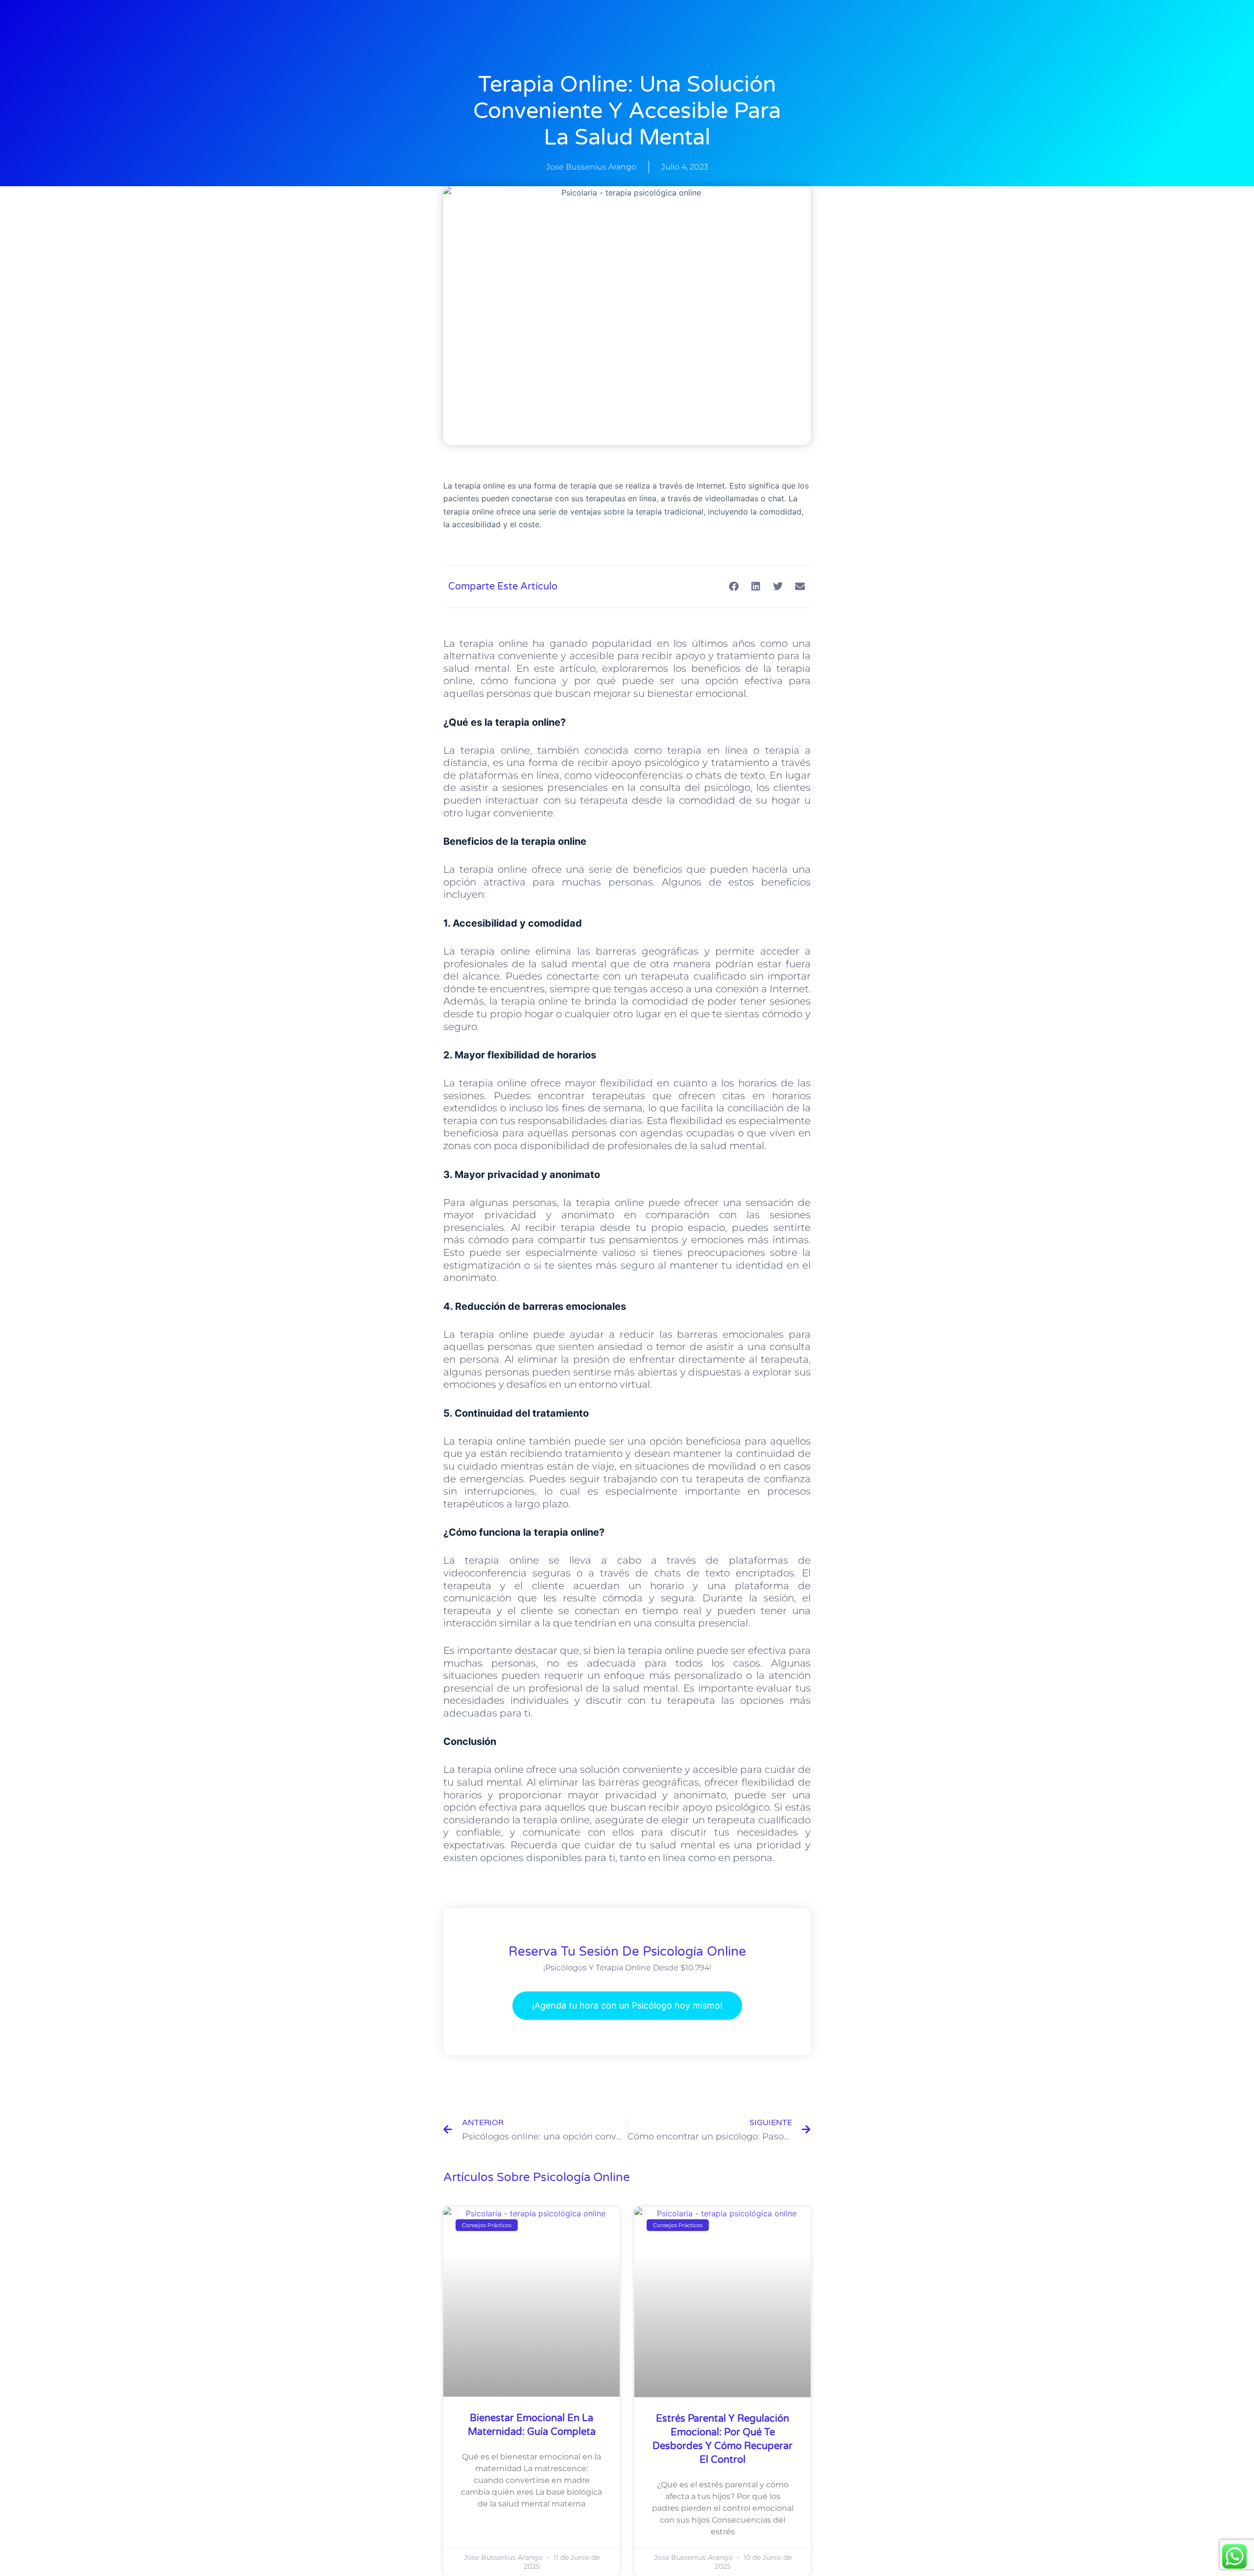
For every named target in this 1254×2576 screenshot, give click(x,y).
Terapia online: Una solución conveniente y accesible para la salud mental (627, 111)
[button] (734, 587)
